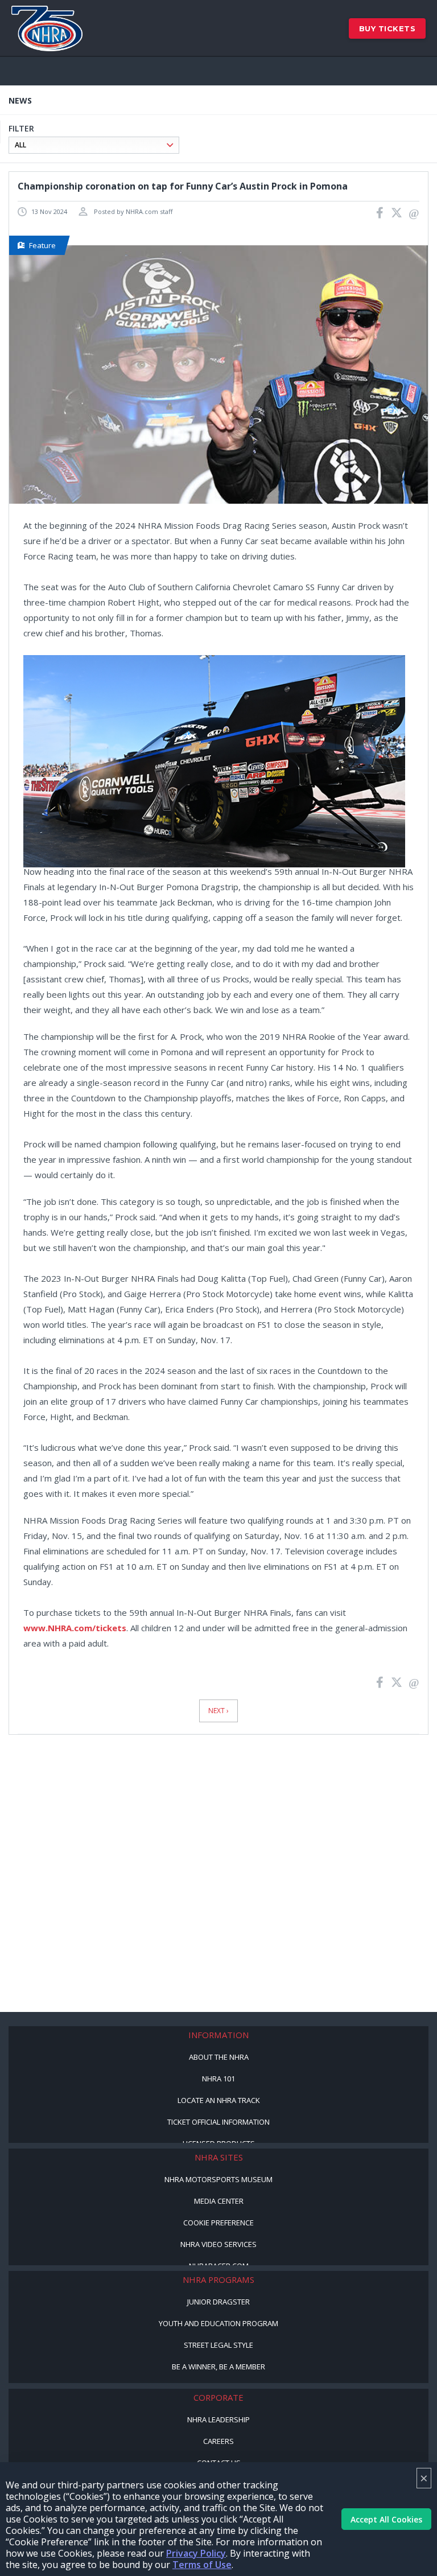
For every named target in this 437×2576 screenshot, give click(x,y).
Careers (218, 2441)
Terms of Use (202, 2565)
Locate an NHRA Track (219, 2100)
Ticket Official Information (218, 2122)
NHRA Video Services (218, 2244)
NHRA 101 (218, 2079)
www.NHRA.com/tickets (75, 1628)
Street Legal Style (218, 2345)
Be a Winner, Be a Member (218, 2367)
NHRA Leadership (218, 2419)
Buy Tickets (387, 28)
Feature (42, 245)
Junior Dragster (218, 2302)
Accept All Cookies (386, 2519)
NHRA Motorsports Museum (218, 2179)
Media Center (219, 2201)
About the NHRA (219, 2057)
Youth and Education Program (218, 2323)
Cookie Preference (218, 2223)
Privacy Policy (196, 2553)
